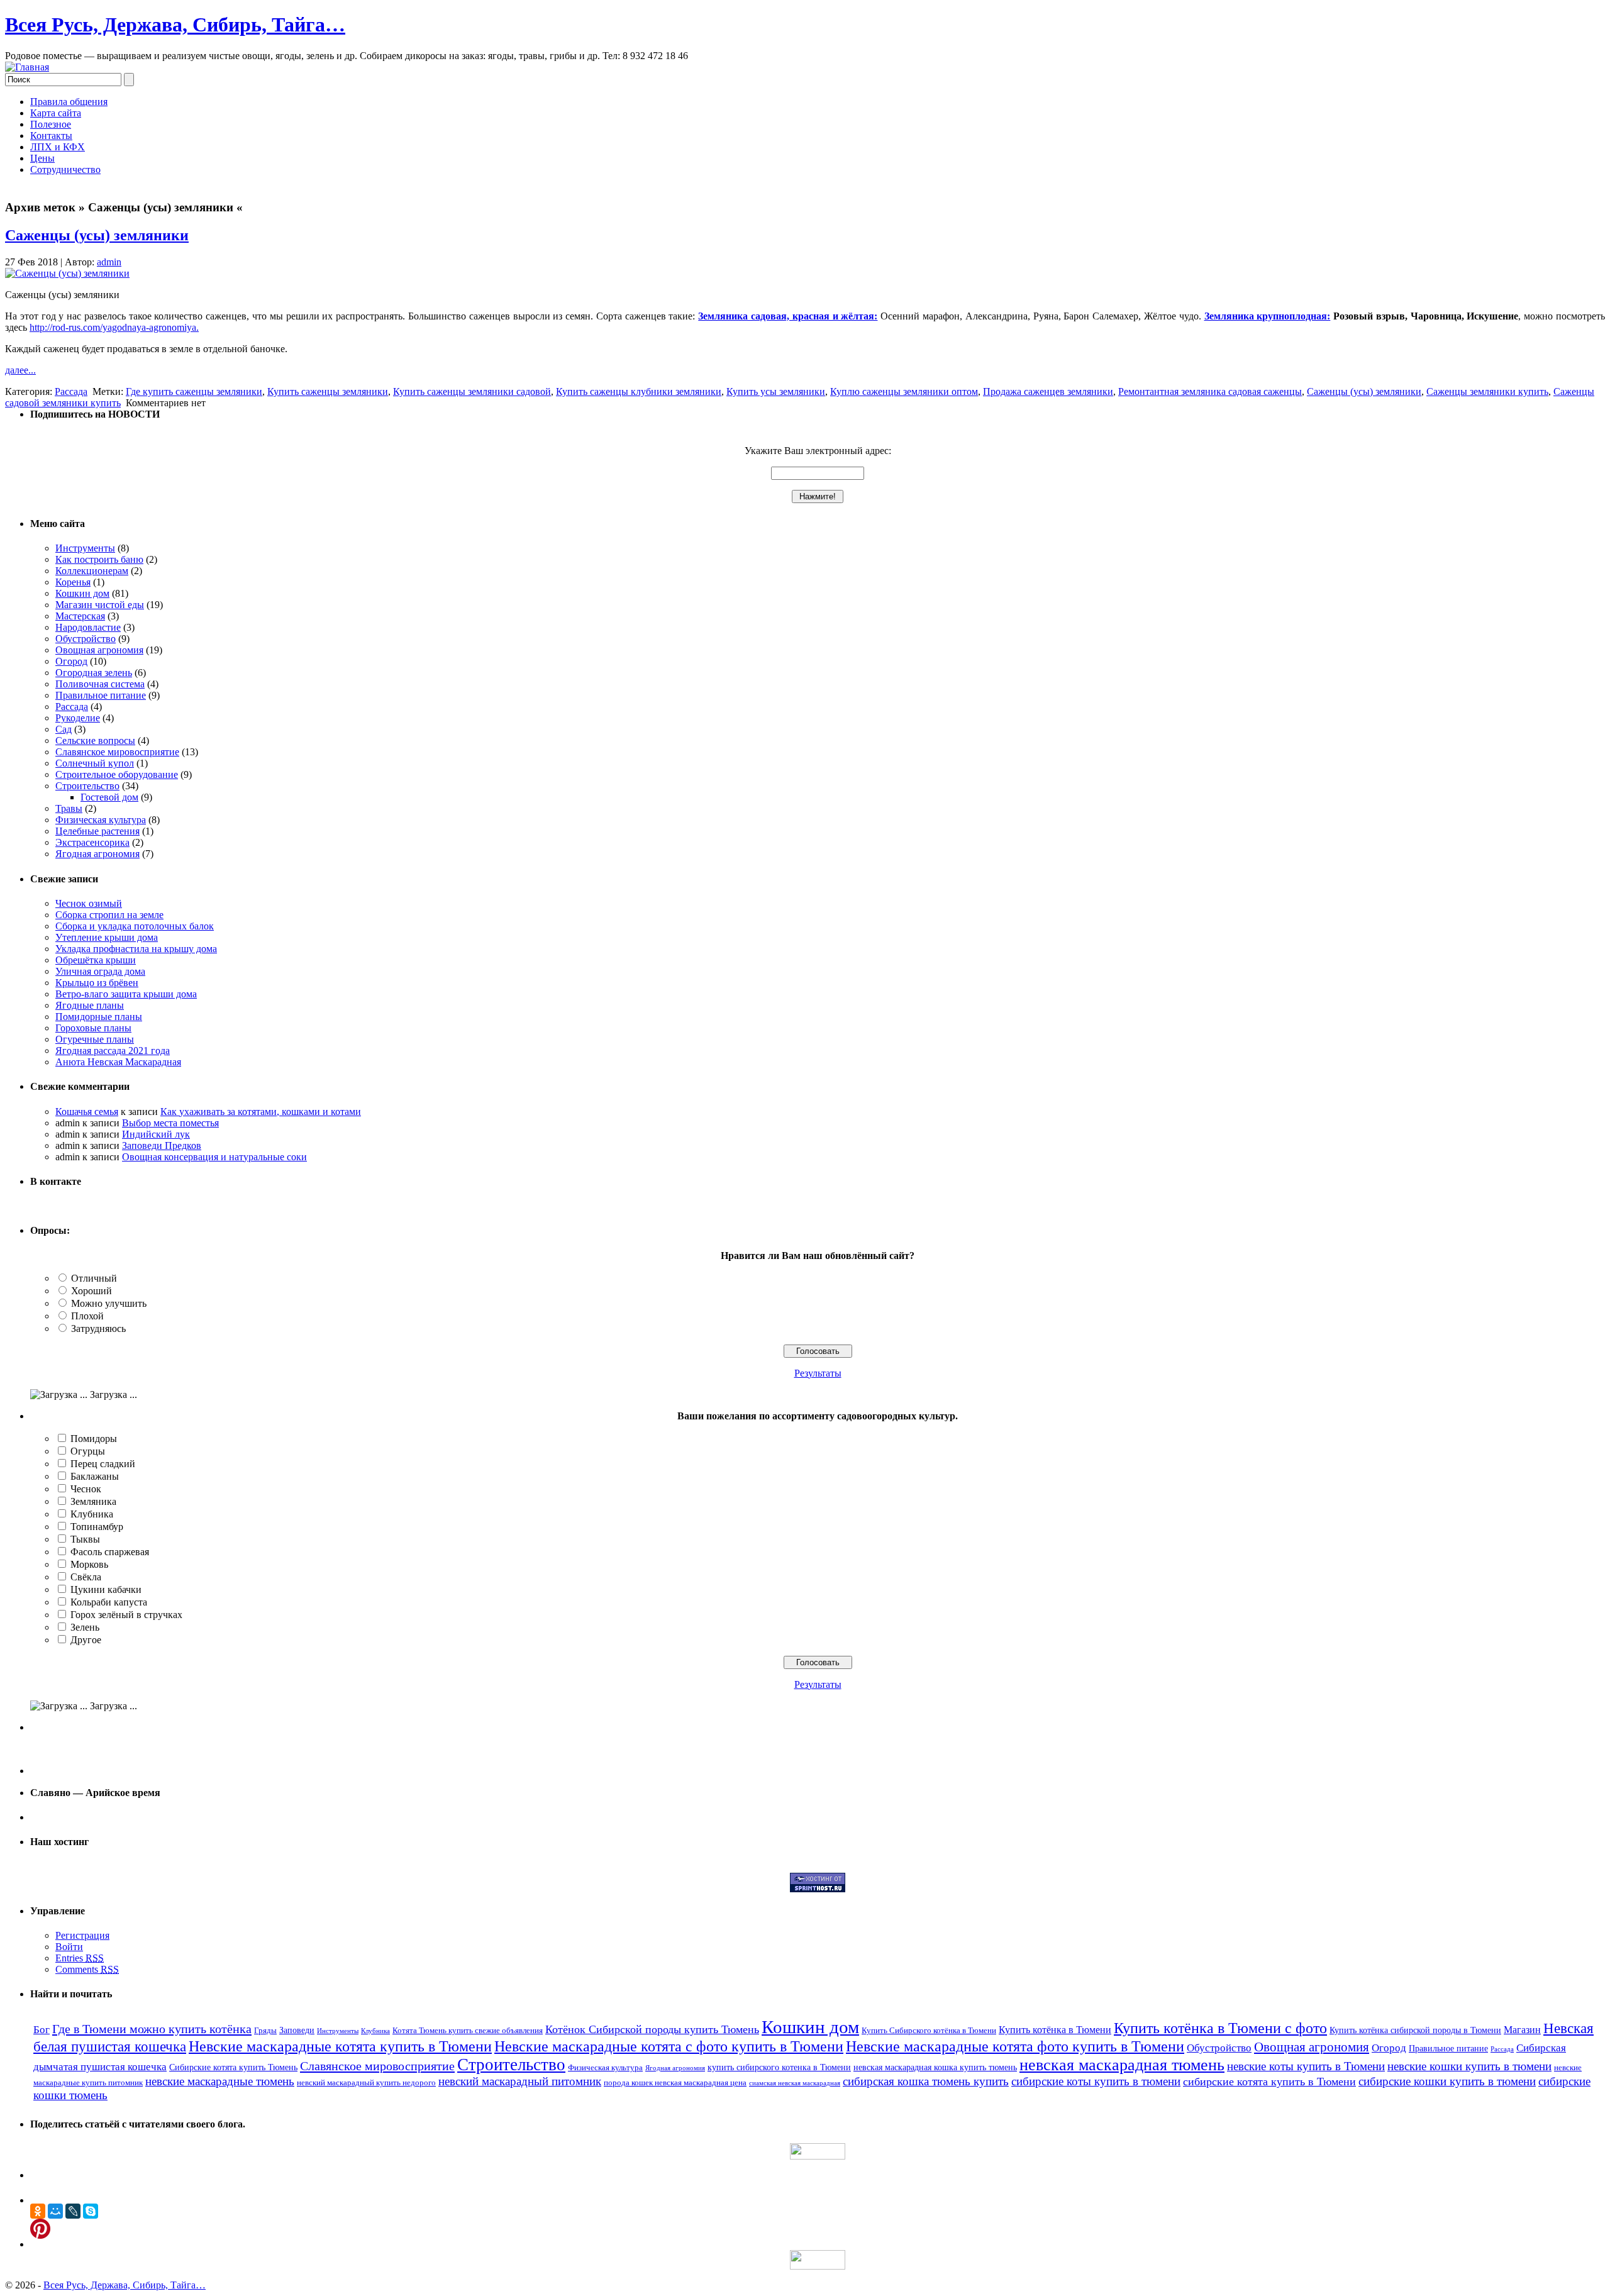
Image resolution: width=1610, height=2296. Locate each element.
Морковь (89, 1564)
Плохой (87, 1316)
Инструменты (85, 548)
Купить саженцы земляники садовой (472, 391)
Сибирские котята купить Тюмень (233, 2067)
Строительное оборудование (117, 774)
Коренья (73, 582)
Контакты (51, 136)
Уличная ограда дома (100, 971)
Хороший (92, 1291)
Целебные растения (97, 831)
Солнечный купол (95, 763)
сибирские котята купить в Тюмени (1269, 2082)
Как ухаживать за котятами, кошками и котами (261, 1112)
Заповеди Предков (162, 1145)
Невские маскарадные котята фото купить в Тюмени (1015, 2046)
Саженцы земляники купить (1487, 391)
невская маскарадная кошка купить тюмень (935, 2067)
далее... (20, 370)
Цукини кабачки (106, 1589)
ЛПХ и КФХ (58, 147)
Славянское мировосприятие (117, 752)
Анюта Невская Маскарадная (118, 1062)
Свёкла (86, 1577)
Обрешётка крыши (96, 960)
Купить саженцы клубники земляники (639, 391)
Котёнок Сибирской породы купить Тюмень (652, 2029)
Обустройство (86, 639)
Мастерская (80, 616)
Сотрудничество (65, 169)
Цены (42, 158)
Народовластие (88, 627)
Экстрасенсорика (92, 842)
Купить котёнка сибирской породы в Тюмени (1415, 2030)
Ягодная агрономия (97, 854)
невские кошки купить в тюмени (1469, 2066)
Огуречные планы (95, 1039)
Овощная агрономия (99, 650)
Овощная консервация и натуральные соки (214, 1157)
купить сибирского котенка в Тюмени (779, 2067)
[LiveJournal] (73, 2211)
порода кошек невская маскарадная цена (675, 2083)
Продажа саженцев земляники (1048, 391)
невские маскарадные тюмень (220, 2081)
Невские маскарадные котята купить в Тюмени (340, 2046)
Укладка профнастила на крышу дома (136, 949)
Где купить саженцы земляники (194, 391)
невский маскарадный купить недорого (366, 2083)
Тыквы (85, 1539)
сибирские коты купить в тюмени (1096, 2081)
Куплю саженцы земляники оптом (904, 391)
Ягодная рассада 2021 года (113, 1051)
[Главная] (27, 67)
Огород (71, 661)
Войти (69, 1947)
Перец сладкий (103, 1464)
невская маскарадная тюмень (1122, 2065)
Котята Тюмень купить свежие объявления (468, 2031)
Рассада (71, 391)
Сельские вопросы (95, 740)
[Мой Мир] (55, 2211)
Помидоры (94, 1439)
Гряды (265, 2031)
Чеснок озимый (89, 903)
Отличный (94, 1278)
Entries (80, 1958)
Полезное (51, 124)
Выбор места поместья (170, 1123)
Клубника (92, 1514)
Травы (69, 808)
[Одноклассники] (38, 2211)
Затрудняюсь (98, 1328)
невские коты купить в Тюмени (1306, 2066)
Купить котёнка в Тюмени (1055, 2030)
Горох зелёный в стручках (126, 1615)
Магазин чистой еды (100, 605)
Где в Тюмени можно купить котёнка (152, 2029)
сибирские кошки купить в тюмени (1447, 2081)
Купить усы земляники (776, 391)
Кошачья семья (87, 1112)
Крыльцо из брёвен (97, 983)
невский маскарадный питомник (520, 2081)
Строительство (87, 786)
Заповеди (297, 2030)
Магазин (1522, 2030)
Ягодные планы (90, 1005)
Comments (87, 1969)
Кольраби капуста (109, 1602)
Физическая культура (101, 820)
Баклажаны (95, 1476)
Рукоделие (78, 718)
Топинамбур (97, 1527)
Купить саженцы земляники (328, 391)
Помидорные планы (99, 1017)
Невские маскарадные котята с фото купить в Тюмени (669, 2046)
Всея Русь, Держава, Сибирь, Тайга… (175, 25)
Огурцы (88, 1451)
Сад (64, 729)
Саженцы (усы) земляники (97, 235)
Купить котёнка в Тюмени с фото (1220, 2028)
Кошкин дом (82, 593)
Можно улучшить (109, 1303)
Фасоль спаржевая (110, 1552)
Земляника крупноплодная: (1268, 316)
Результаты (818, 1373)
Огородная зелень (94, 673)
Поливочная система (100, 684)
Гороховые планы (93, 1028)
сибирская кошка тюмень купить (926, 2081)
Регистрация (82, 1935)
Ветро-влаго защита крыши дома (126, 994)
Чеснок (86, 1489)
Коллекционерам (92, 571)
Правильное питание (101, 695)
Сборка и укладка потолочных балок (135, 926)
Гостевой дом (109, 797)
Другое (86, 1640)
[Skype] (91, 2211)
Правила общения (69, 102)
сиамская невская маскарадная (795, 2083)
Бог (42, 2030)
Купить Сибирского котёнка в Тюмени (929, 2031)
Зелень (85, 1627)
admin (109, 262)
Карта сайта (56, 113)
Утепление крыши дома (107, 937)
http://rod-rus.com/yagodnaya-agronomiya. (114, 327)
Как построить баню (99, 559)
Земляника (93, 1501)
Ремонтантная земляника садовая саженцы (1210, 391)
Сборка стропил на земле (109, 915)
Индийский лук (156, 1134)
